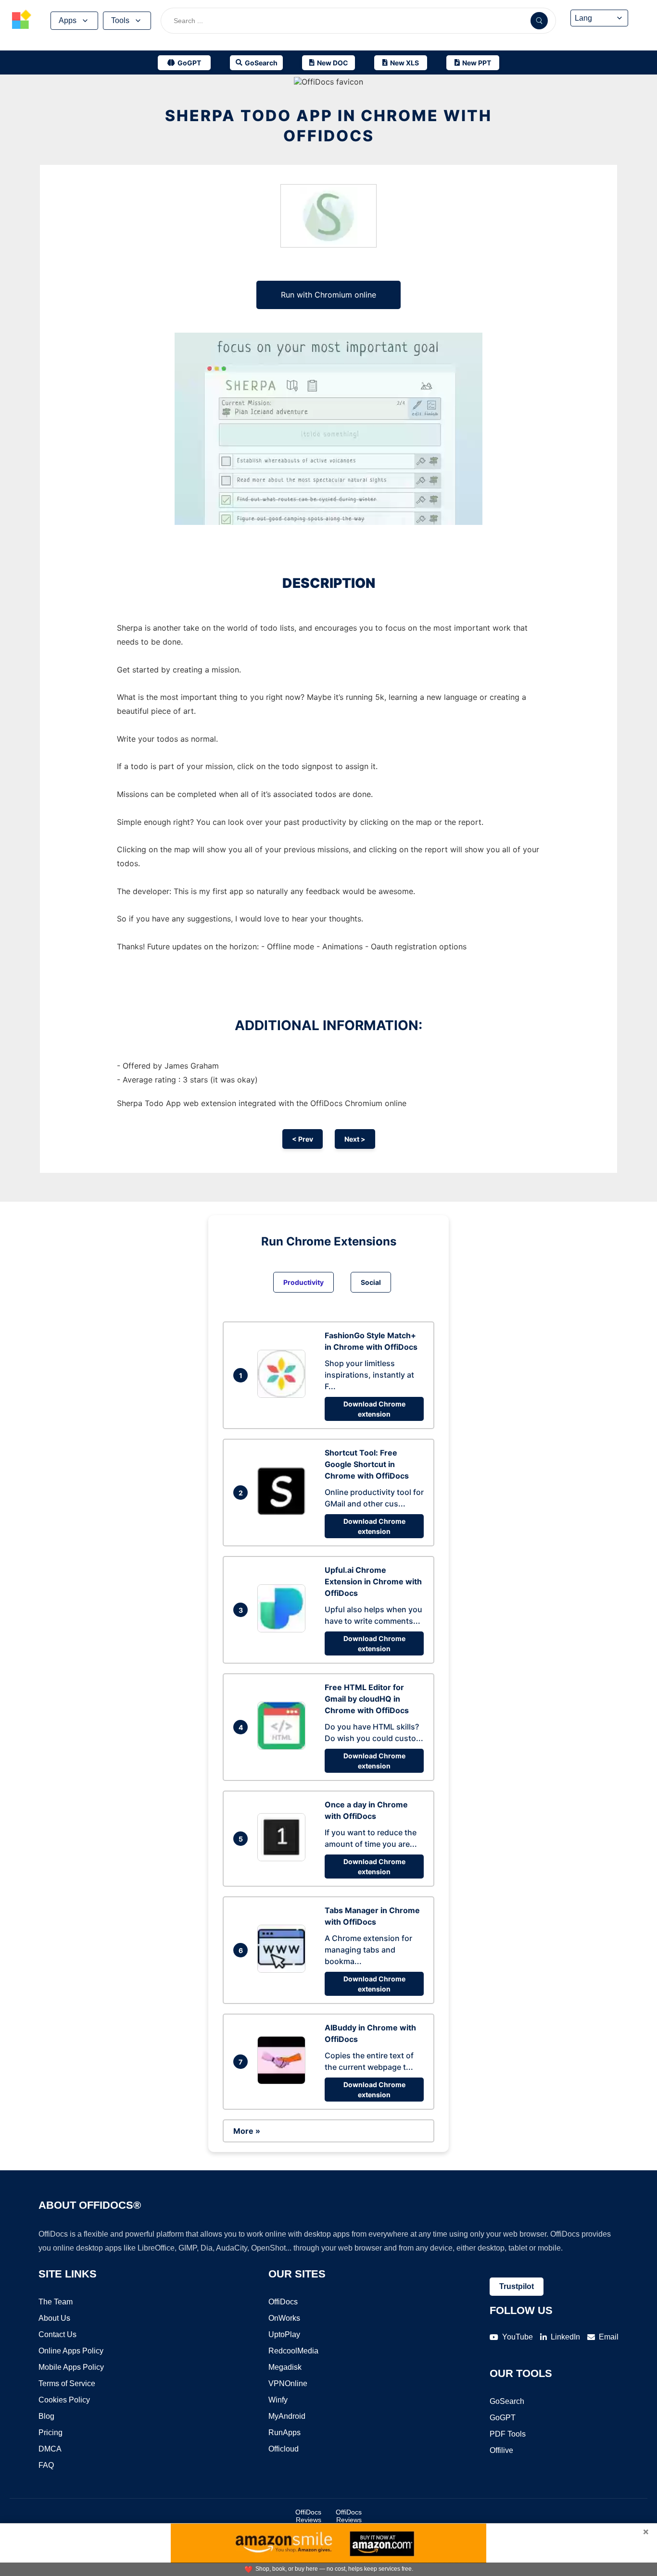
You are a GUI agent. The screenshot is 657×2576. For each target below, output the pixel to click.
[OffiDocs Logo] (22, 21)
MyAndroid (287, 2416)
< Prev (303, 1139)
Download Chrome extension (374, 1409)
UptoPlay (284, 2334)
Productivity (303, 1282)
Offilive (501, 2450)
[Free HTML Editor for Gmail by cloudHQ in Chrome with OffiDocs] (284, 1747)
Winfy (278, 2400)
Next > (355, 1139)
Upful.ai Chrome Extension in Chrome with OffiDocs (373, 1581)
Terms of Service (67, 2383)
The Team (56, 2302)
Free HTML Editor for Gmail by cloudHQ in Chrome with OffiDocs (367, 1699)
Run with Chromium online (328, 295)
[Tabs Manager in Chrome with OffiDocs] (284, 1970)
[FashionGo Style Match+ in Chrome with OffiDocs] (284, 1395)
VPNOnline (288, 2383)
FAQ (46, 2465)
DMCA (50, 2449)
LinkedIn (565, 2337)
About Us (54, 2318)
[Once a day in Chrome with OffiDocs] (284, 1858)
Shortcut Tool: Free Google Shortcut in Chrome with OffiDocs (367, 1464)
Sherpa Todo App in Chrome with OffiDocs (328, 126)
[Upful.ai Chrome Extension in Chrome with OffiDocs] (284, 1630)
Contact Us (57, 2334)
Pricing (51, 2433)
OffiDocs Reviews (308, 2516)
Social (371, 1282)
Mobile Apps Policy (71, 2367)
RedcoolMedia (293, 2351)
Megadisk (285, 2367)
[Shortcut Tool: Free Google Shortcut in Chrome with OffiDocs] (284, 1512)
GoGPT (503, 2418)
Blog (46, 2416)
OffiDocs (283, 2302)
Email (609, 2337)
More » (247, 2131)
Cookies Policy (64, 2400)
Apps (68, 20)
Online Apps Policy (71, 2351)
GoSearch (507, 2401)
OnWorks (284, 2318)
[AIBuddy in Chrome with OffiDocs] (284, 2081)
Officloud (284, 2449)
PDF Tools (508, 2434)
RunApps (284, 2433)
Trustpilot (517, 2286)
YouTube (518, 2337)
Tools (120, 20)
